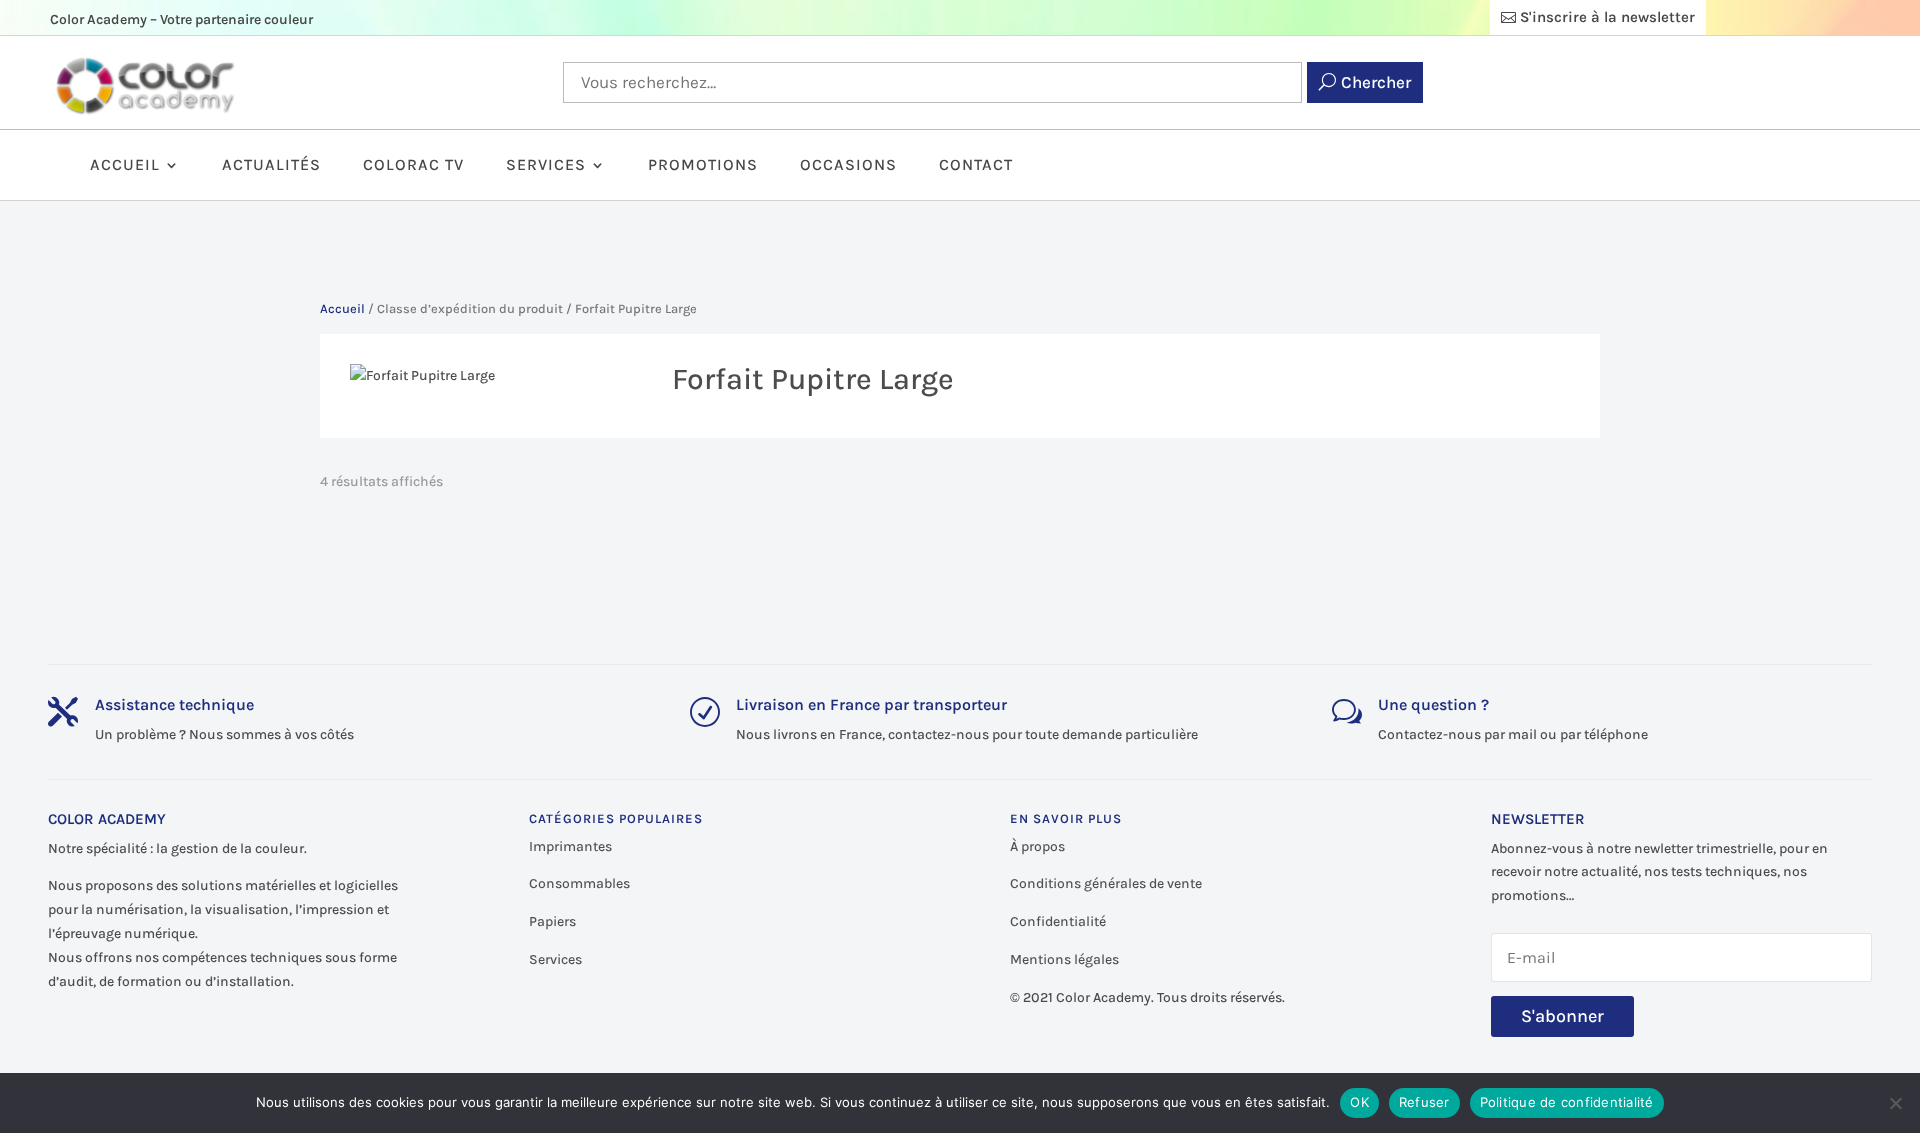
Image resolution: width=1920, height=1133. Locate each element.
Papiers (552, 921)
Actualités (271, 166)
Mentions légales (1064, 959)
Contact (976, 166)
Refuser (1424, 1102)
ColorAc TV (413, 166)
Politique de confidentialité (1567, 1102)
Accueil (125, 166)
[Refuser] (1895, 1103)
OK (1359, 1102)
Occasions (848, 166)
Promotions (703, 166)
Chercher (1376, 82)
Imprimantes (570, 846)
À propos (1037, 846)
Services (546, 166)
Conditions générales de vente (1106, 883)
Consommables (579, 883)
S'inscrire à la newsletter (1607, 17)
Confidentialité (1058, 921)
